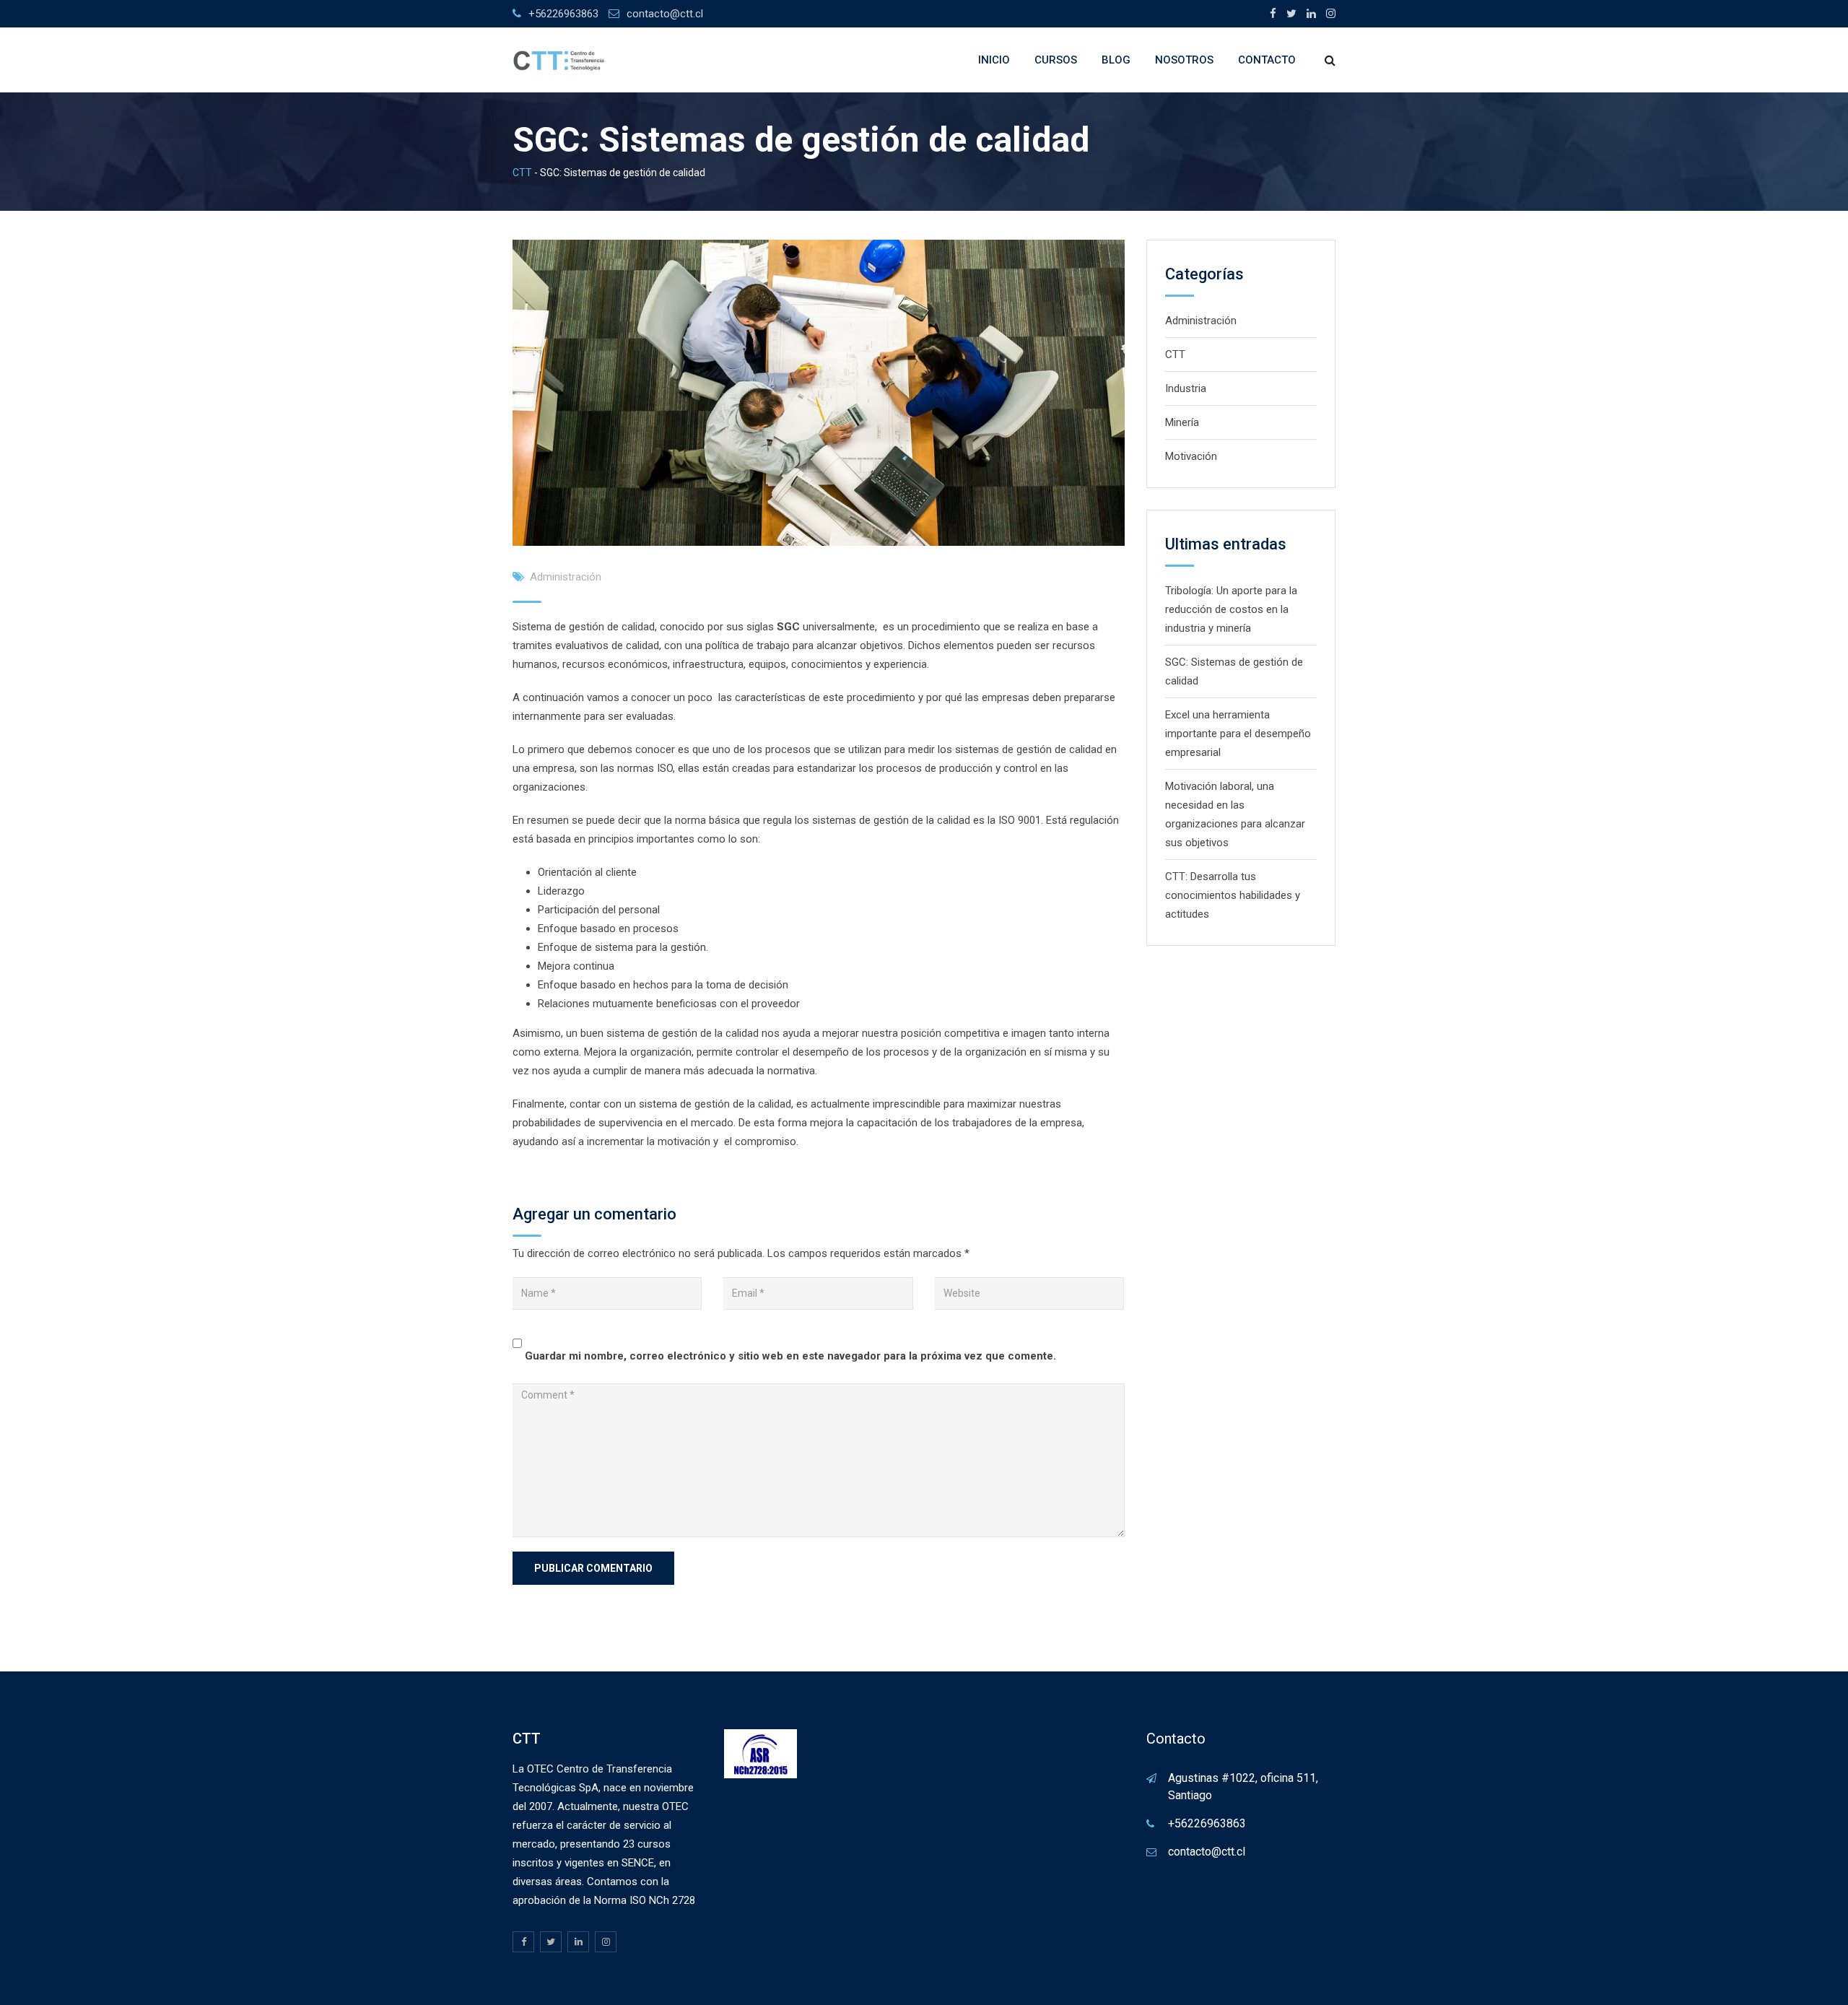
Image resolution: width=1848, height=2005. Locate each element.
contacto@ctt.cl (665, 14)
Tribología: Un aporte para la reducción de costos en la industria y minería (1231, 609)
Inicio (994, 60)
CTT (1175, 355)
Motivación (1191, 456)
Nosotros (1184, 60)
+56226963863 (563, 14)
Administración (566, 577)
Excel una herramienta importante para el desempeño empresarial (1238, 734)
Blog (1116, 60)
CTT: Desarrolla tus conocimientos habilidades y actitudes (1233, 895)
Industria (1186, 388)
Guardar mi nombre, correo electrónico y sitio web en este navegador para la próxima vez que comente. (790, 1356)
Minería (1182, 422)
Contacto (1267, 60)
